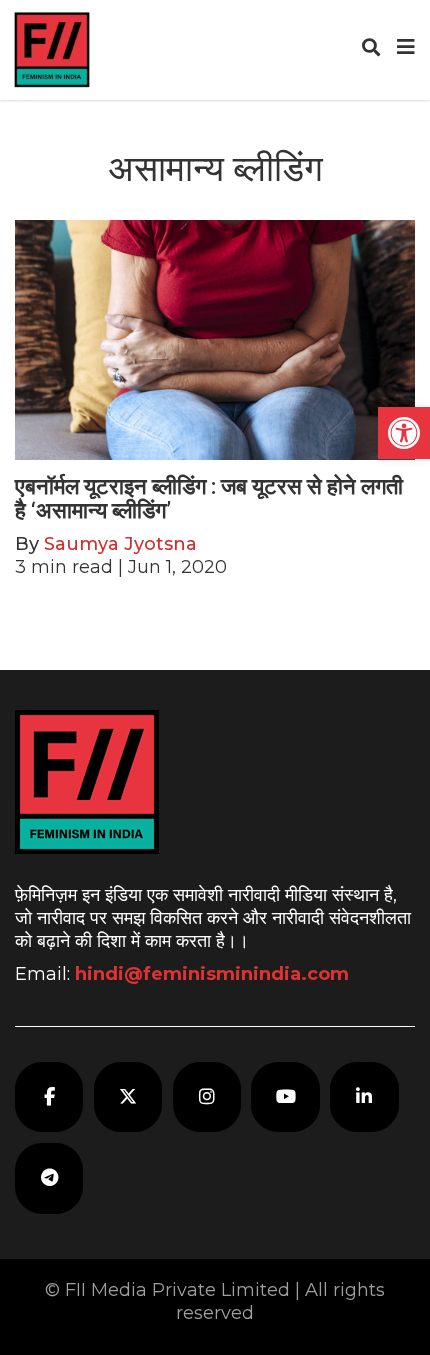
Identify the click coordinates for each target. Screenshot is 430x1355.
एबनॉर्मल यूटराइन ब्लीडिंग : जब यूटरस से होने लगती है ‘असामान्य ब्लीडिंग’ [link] (209, 498)
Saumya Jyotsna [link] (120, 544)
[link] (404, 433)
